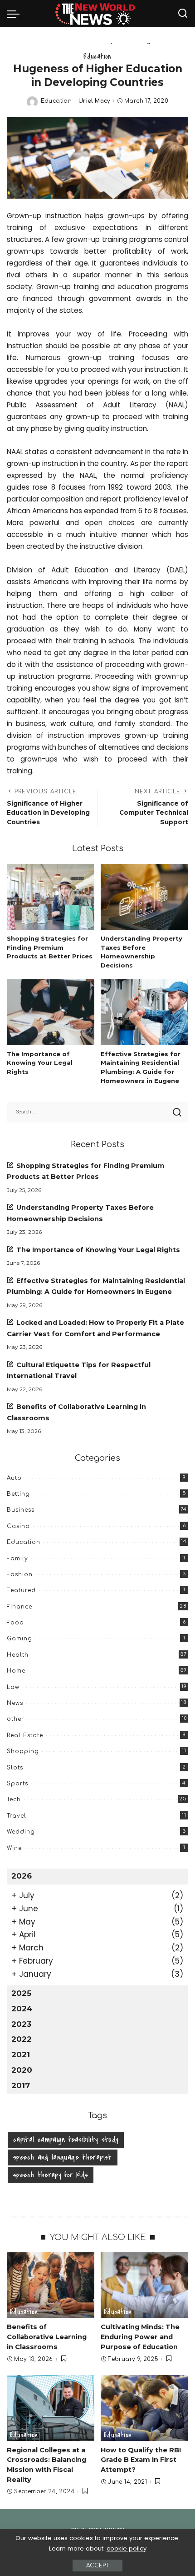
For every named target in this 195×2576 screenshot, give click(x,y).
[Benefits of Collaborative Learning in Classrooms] (51, 2285)
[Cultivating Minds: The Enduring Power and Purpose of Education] (144, 2285)
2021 (21, 2055)
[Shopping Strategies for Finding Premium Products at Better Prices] (51, 897)
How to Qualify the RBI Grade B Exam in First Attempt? (141, 2460)
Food (15, 1623)
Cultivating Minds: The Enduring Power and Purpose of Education (140, 2337)
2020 (22, 2070)
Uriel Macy (94, 101)
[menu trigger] (15, 14)
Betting (18, 1494)
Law (13, 1687)
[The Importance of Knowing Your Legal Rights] (51, 1012)
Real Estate (25, 1735)
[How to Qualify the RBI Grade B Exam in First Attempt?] (144, 2408)
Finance (19, 1607)
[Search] (183, 14)
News (15, 1703)
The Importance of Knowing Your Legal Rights (40, 1063)
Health (18, 1655)
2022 (22, 2039)
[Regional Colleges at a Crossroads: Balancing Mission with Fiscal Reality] (51, 2408)
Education (97, 56)
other (15, 1719)
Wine (14, 1848)
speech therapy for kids (51, 2175)
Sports (17, 1784)
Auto (14, 1478)
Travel (17, 1816)
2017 (21, 2085)
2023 (21, 2024)
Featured (21, 1590)
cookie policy (127, 2548)
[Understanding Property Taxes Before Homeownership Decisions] (144, 897)
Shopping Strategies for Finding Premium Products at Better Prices (50, 947)
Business (21, 1510)
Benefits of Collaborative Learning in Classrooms (47, 2337)
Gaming (19, 1639)
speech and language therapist (63, 2157)
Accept (97, 2566)
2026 (22, 1876)
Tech (14, 1799)
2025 (21, 1993)
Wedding (21, 1832)
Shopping (23, 1751)
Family (17, 1559)
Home (16, 1671)
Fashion (20, 1574)
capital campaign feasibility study (66, 2140)
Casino (18, 1526)
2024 (22, 2009)
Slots (15, 1768)
